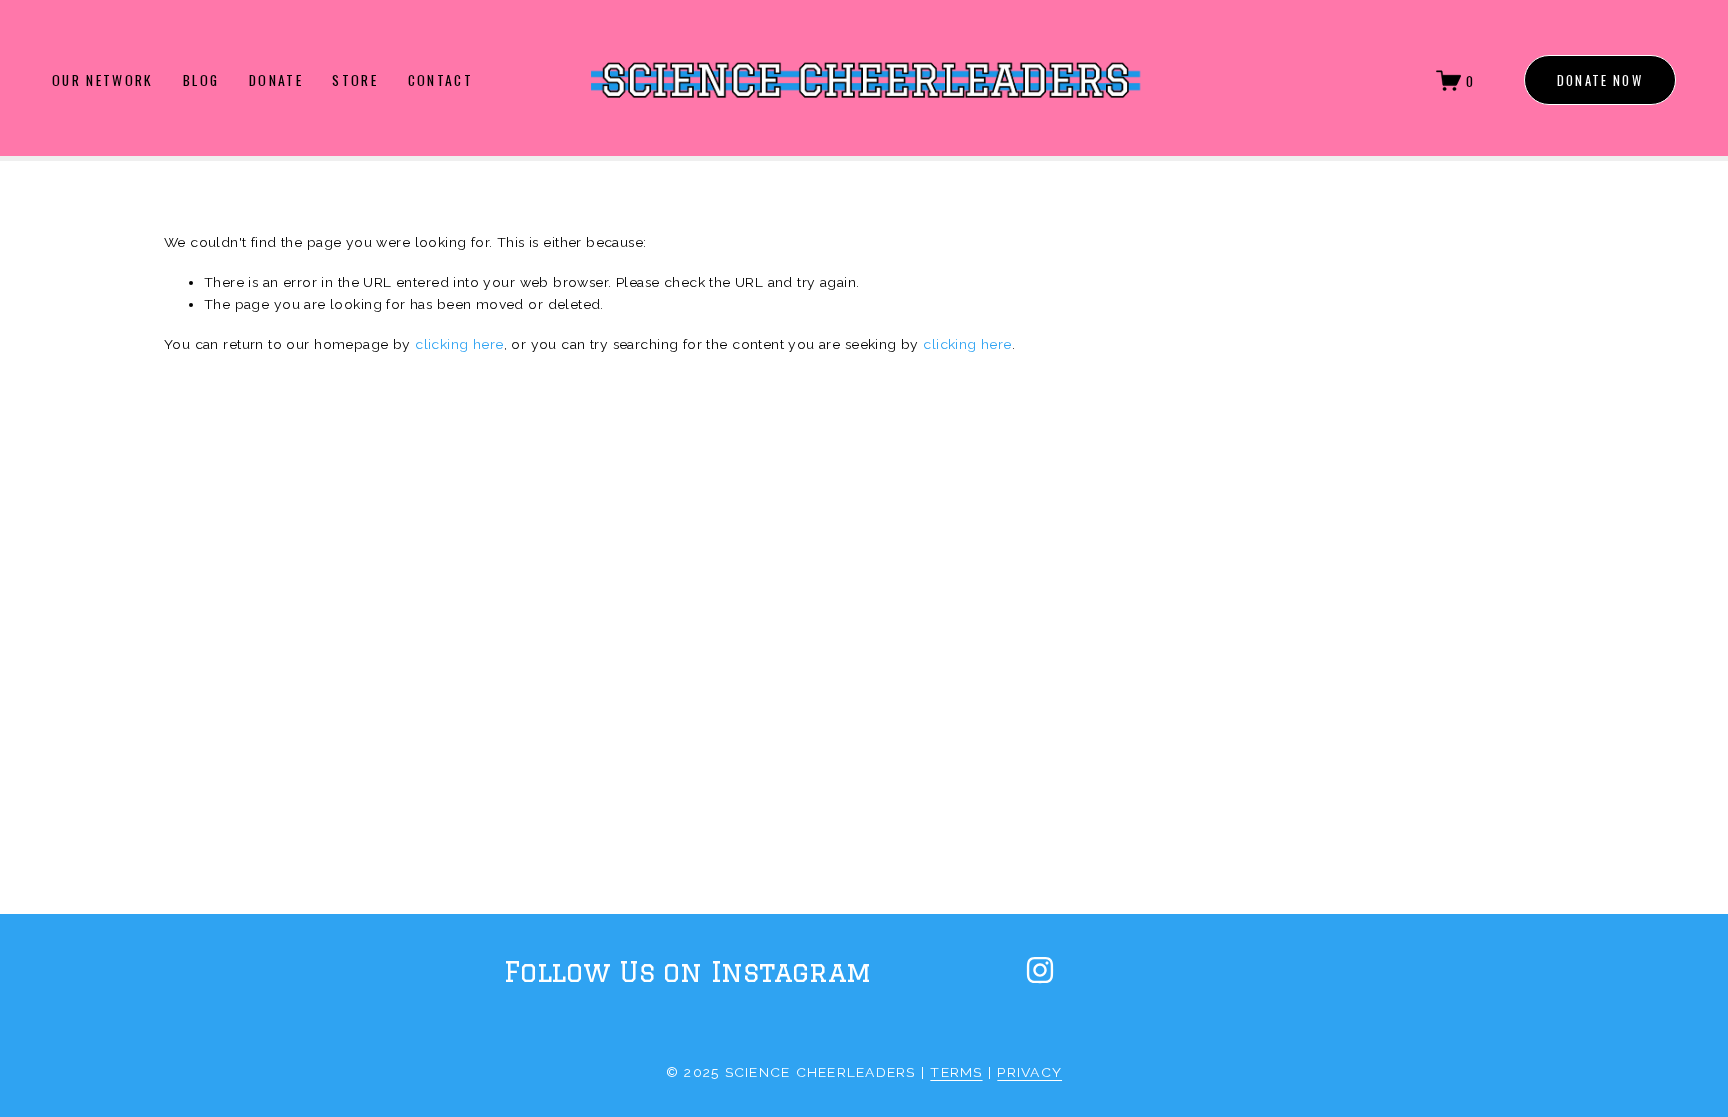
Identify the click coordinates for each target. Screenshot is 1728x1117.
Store (355, 80)
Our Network (103, 80)
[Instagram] (1040, 970)
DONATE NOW (1600, 80)
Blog (201, 80)
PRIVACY (1029, 1072)
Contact (441, 80)
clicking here (459, 344)
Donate (276, 80)
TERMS (956, 1072)
